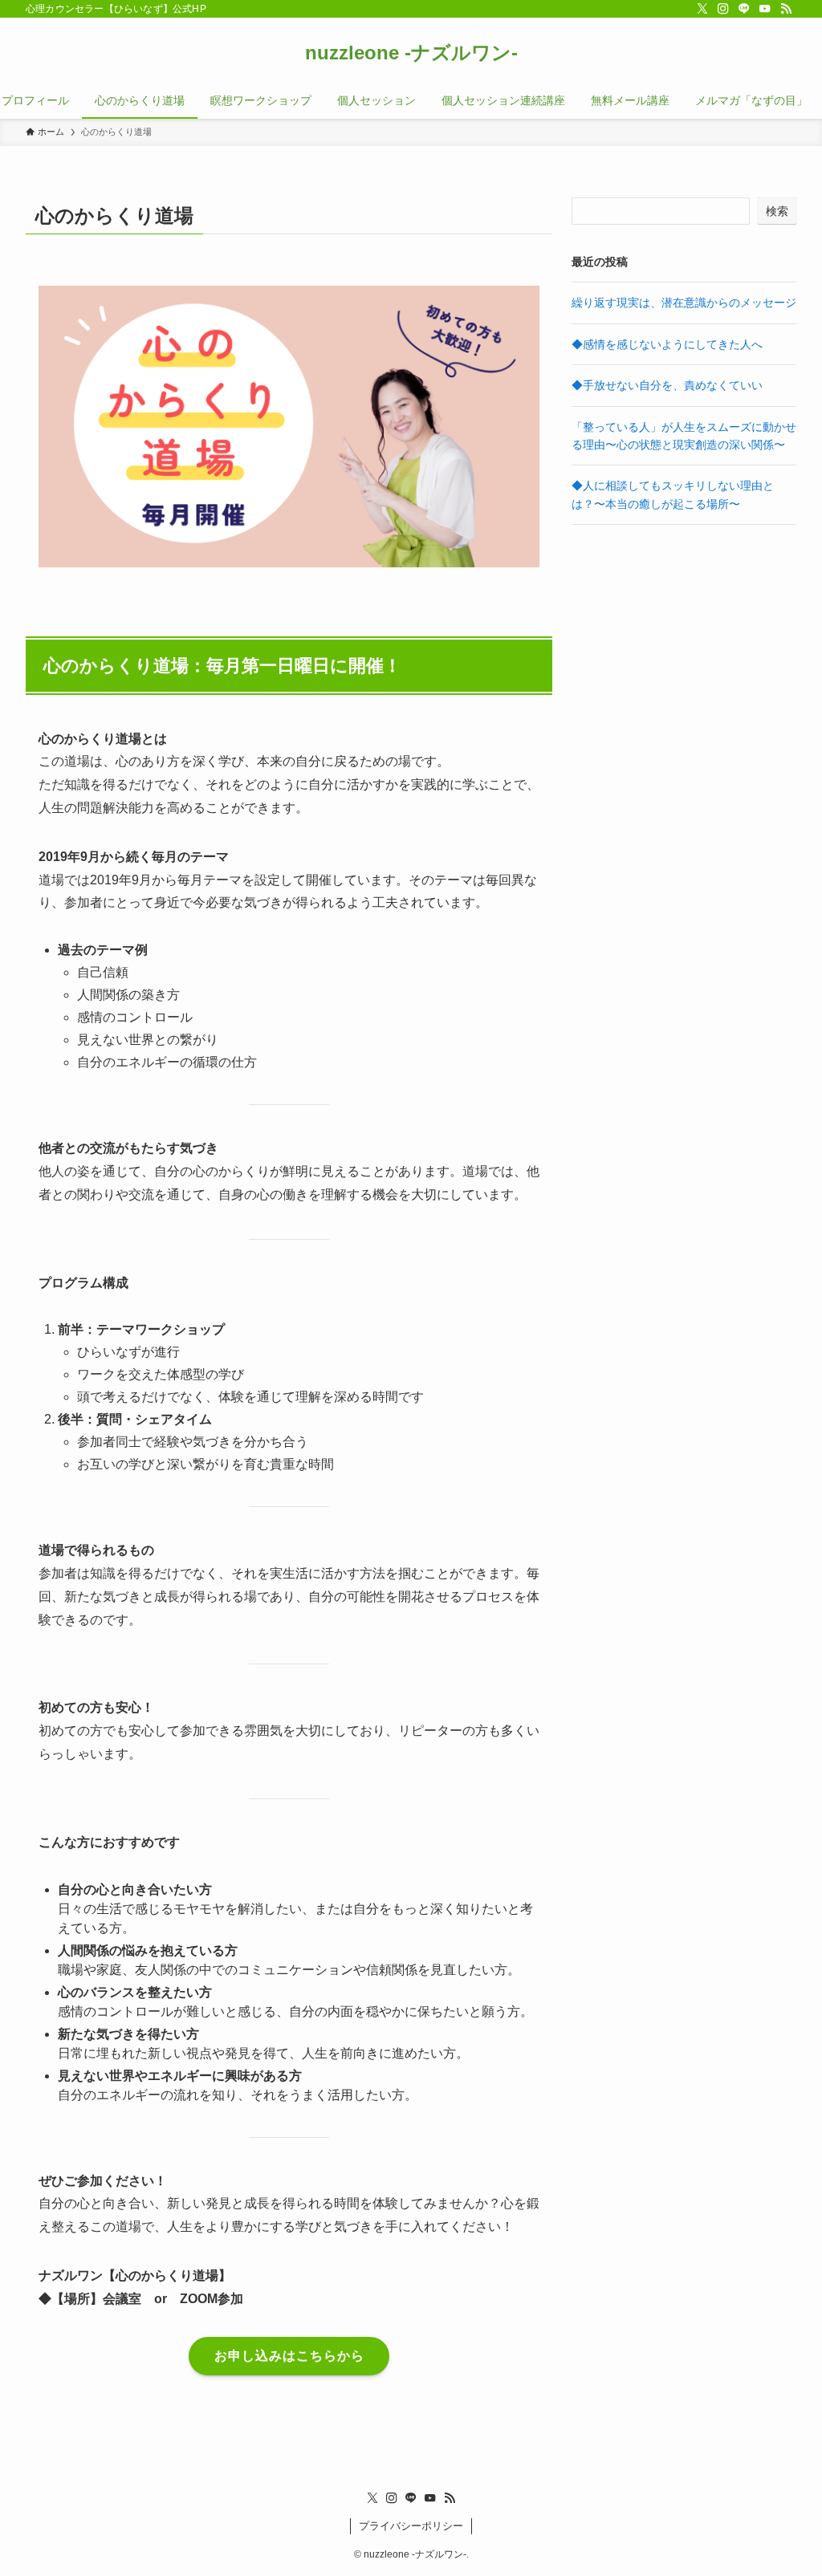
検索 (777, 211)
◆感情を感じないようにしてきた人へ (667, 344)
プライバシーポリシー (411, 2526)
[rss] (786, 9)
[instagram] (723, 9)
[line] (744, 9)
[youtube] (765, 9)
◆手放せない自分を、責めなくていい (667, 385)
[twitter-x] (702, 9)
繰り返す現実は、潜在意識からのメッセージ (684, 303)
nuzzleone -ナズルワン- (411, 53)
